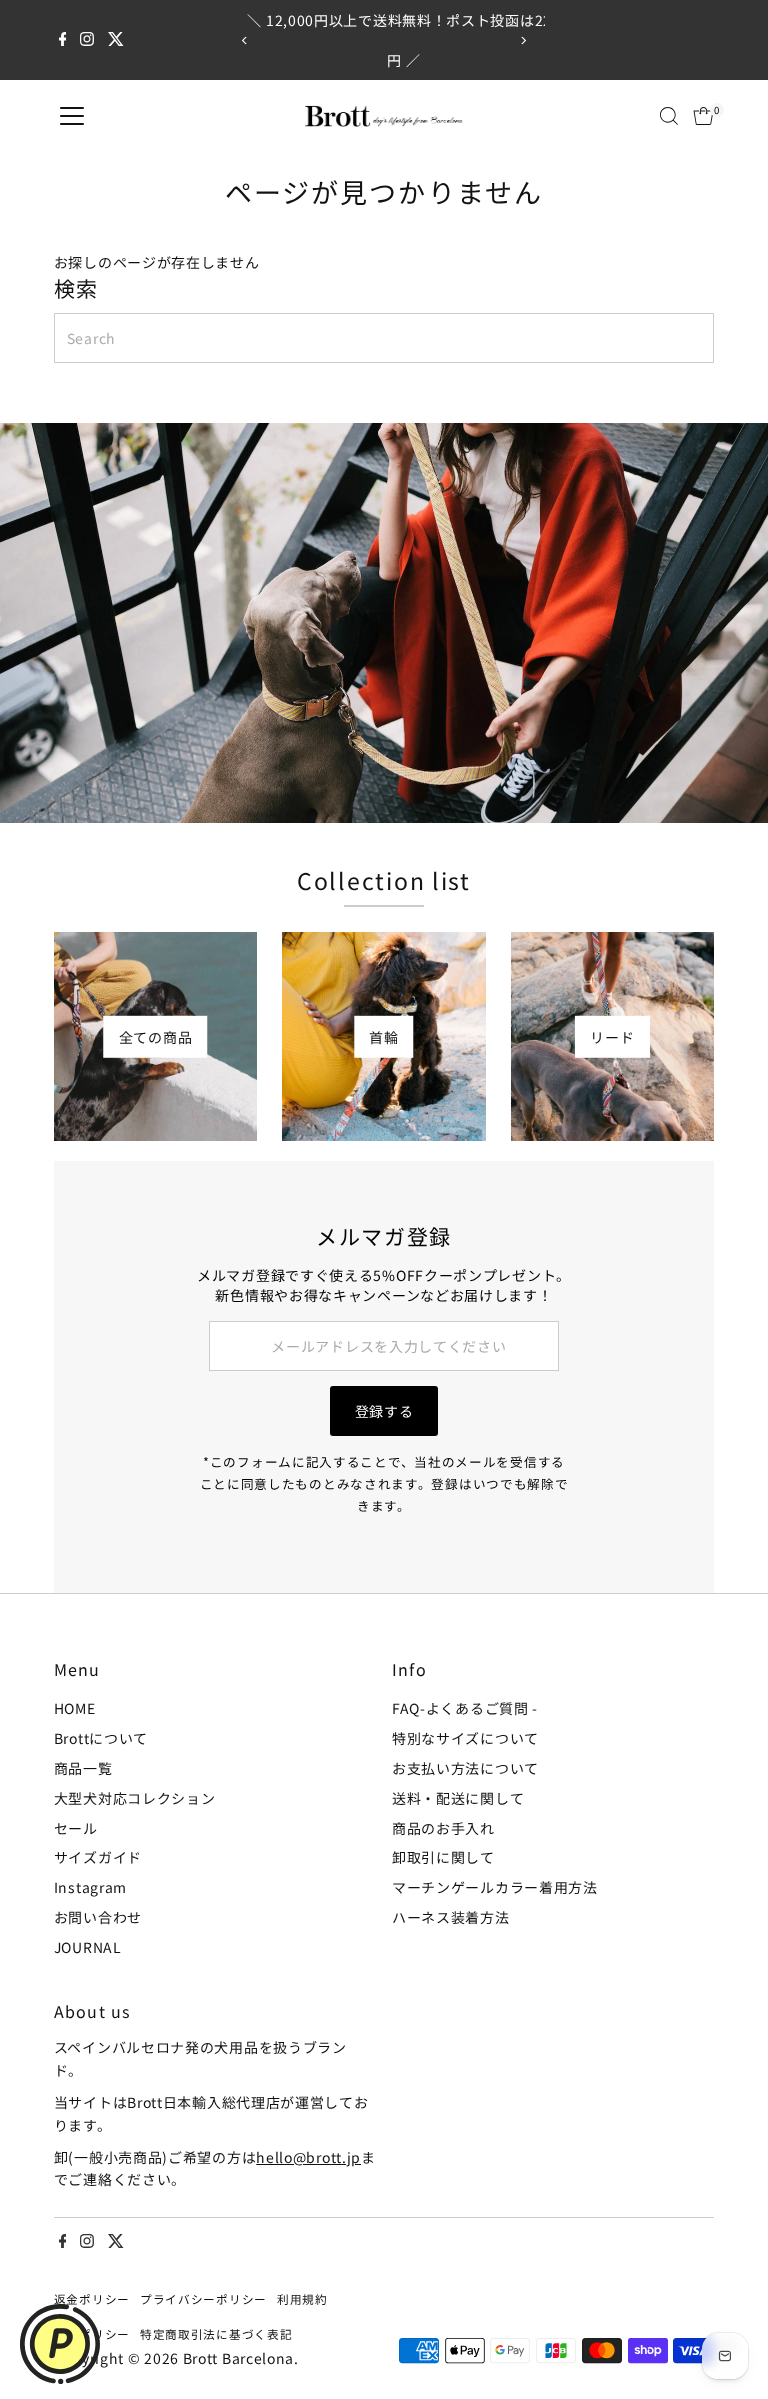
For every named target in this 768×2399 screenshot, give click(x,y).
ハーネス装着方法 (451, 1917)
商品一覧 (83, 1768)
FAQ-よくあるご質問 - (465, 1708)
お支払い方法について (465, 1768)
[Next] (522, 40)
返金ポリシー (92, 2298)
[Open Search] (669, 116)
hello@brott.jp (308, 2157)
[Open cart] (703, 116)
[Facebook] (63, 40)
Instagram (90, 1887)
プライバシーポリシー (203, 2298)
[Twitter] (116, 40)
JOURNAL (88, 1947)
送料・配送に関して (458, 1798)
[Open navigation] (72, 116)
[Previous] (245, 40)
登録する (384, 1411)
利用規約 (302, 2298)
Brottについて (101, 1738)
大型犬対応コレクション (135, 1798)
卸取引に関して (443, 1857)
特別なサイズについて (465, 1738)
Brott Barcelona (239, 2358)
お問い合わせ (98, 1917)
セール (76, 1828)
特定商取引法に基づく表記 (216, 2333)
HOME (75, 1708)
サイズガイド (98, 1857)
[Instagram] (87, 40)
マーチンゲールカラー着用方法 (495, 1887)
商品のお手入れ (443, 1828)
